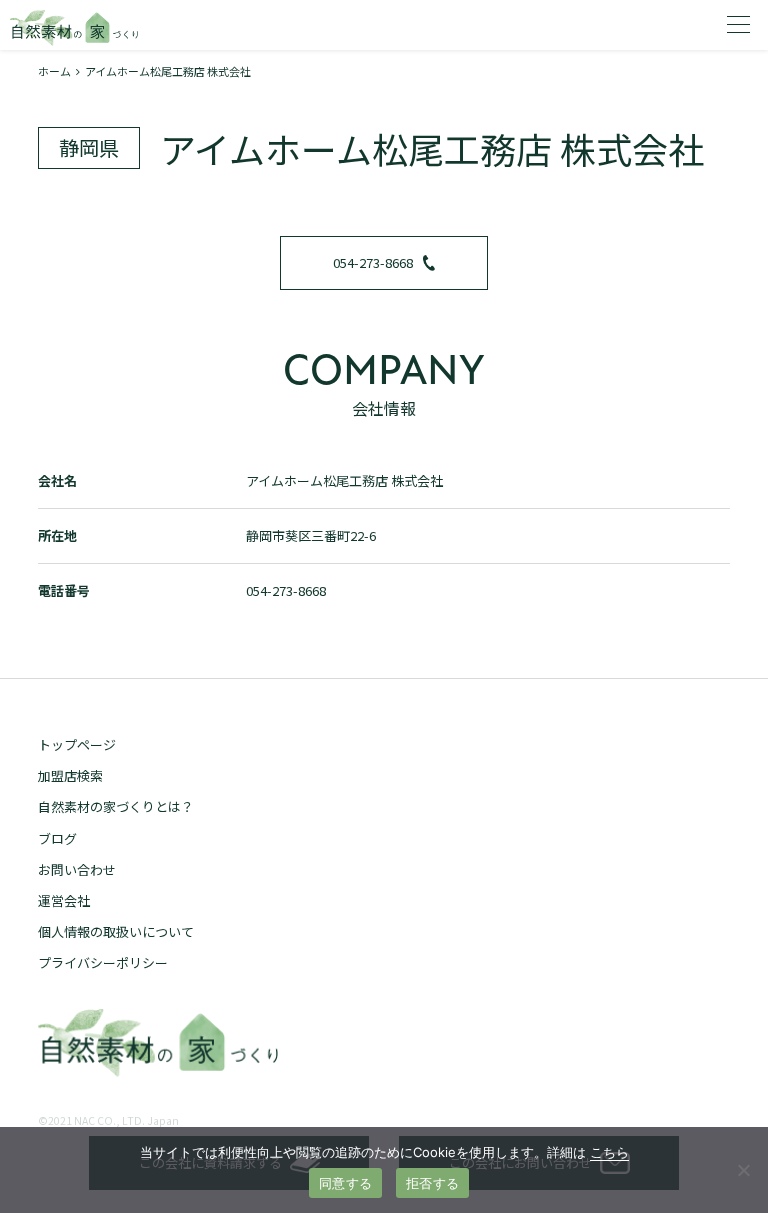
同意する (345, 1183)
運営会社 (64, 900)
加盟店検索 (70, 775)
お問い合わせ (77, 869)
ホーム (54, 71)
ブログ (57, 838)
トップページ (77, 744)
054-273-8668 (373, 262)
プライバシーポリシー (103, 962)
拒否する (432, 1183)
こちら (609, 1152)
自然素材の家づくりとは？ (116, 806)
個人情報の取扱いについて (116, 931)
